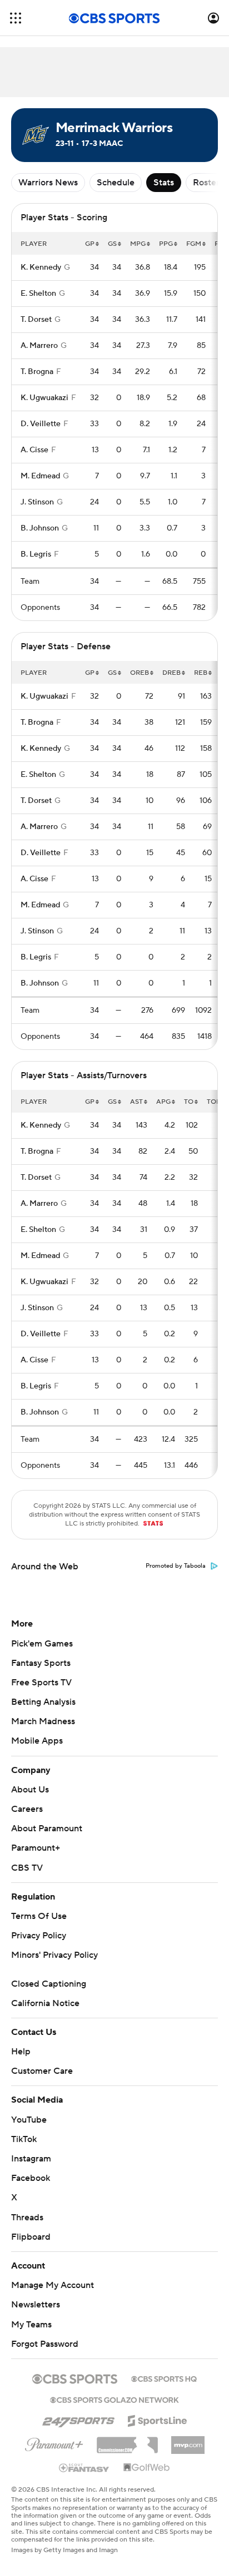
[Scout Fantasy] (84, 2467)
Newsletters (36, 2305)
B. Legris (36, 554)
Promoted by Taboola (176, 1566)
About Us (30, 1790)
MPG (138, 244)
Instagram (31, 2159)
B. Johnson (40, 528)
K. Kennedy (41, 267)
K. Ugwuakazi (44, 398)
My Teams (31, 2325)
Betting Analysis (43, 1702)
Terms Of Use (39, 1916)
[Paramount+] (54, 2442)
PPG (166, 244)
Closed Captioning (49, 1984)
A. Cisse (34, 450)
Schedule (116, 183)
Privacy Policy (39, 1936)
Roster (206, 183)
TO (189, 1102)
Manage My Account (53, 2285)
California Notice (45, 2003)
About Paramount (47, 1829)
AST (136, 1102)
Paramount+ (36, 1848)
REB (201, 673)
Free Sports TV (41, 1683)
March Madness (43, 1721)
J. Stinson (37, 502)
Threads (27, 2218)
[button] (16, 18)
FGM (194, 244)
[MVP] (188, 2441)
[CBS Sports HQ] (164, 2378)
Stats (164, 183)
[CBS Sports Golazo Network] (114, 2399)
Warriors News (48, 183)
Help (21, 2052)
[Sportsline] (158, 2419)
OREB (140, 673)
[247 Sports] (78, 2419)
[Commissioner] (127, 2441)
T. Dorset (36, 320)
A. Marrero (39, 346)
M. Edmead (40, 476)
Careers (27, 1809)
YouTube (29, 2120)
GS (112, 244)
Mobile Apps (37, 1741)
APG (163, 1102)
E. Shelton (38, 294)
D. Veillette (41, 424)
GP (90, 244)
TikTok (24, 2139)
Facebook (31, 2178)
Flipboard (31, 2237)
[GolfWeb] (147, 2468)
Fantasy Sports (41, 1663)
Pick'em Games (42, 1644)
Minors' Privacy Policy (54, 1955)
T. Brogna (37, 372)
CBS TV (27, 1868)
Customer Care (42, 2071)
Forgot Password (45, 2344)
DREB (171, 673)
